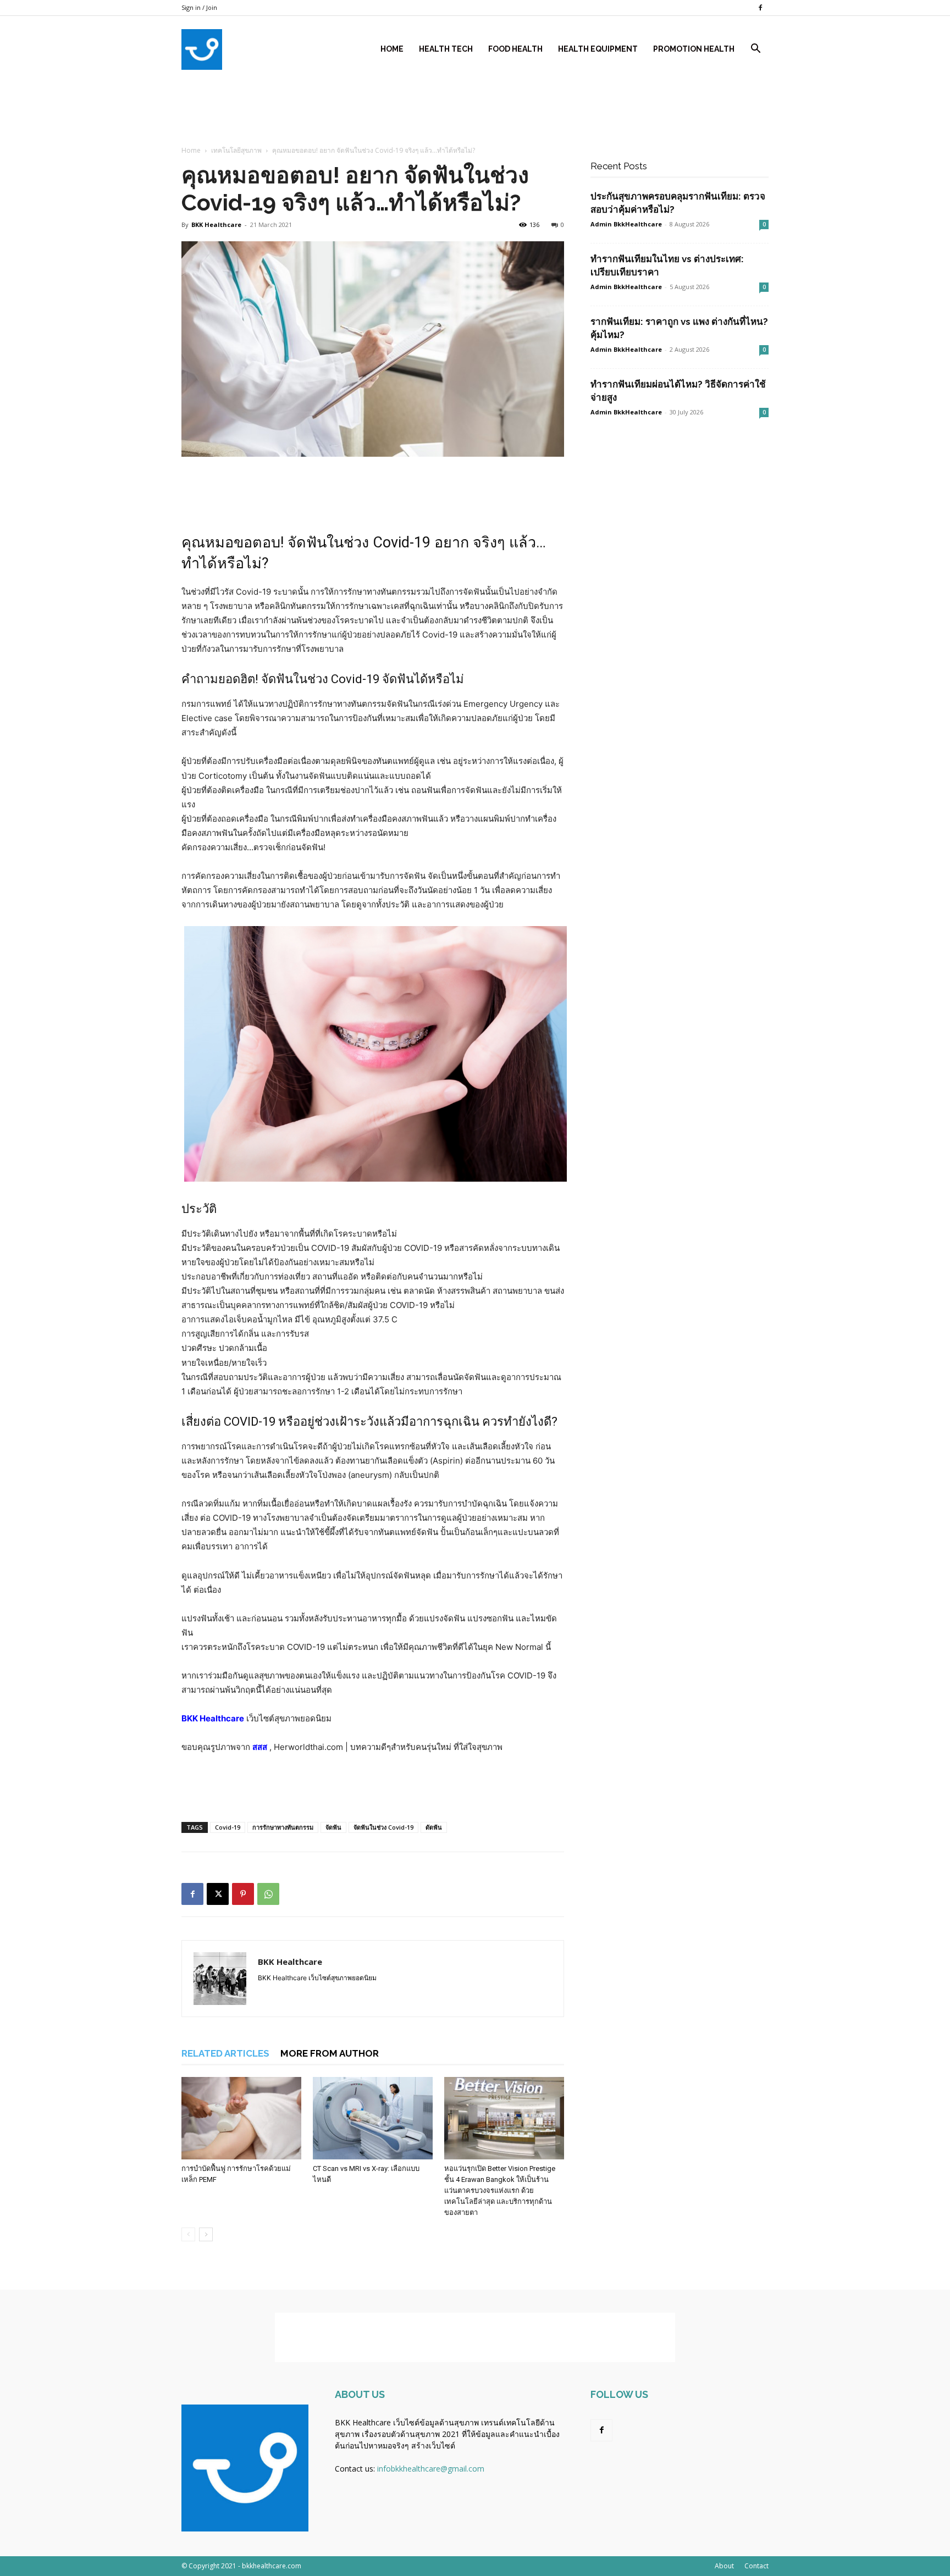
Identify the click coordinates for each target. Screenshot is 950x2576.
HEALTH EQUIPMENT (598, 49)
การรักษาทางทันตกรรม (283, 1827)
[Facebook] (760, 8)
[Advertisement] (475, 167)
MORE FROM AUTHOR (330, 2053)
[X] (218, 1894)
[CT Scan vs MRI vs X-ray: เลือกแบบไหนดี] (373, 2118)
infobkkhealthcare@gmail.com (431, 2469)
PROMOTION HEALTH (694, 49)
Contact (756, 2566)
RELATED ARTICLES (225, 2053)
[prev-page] (188, 2234)
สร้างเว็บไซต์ (433, 2445)
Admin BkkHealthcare (626, 287)
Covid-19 (228, 1827)
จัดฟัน (277, 679)
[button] (755, 50)
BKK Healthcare (213, 1718)
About (724, 2566)
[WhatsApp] (268, 1894)
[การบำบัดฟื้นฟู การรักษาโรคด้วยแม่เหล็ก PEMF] (241, 2118)
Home (392, 49)
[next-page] (206, 2234)
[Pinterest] (243, 1894)
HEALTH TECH (446, 49)
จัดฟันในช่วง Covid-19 (383, 1827)
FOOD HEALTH (515, 49)
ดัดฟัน (434, 1827)
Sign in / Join (199, 7)
